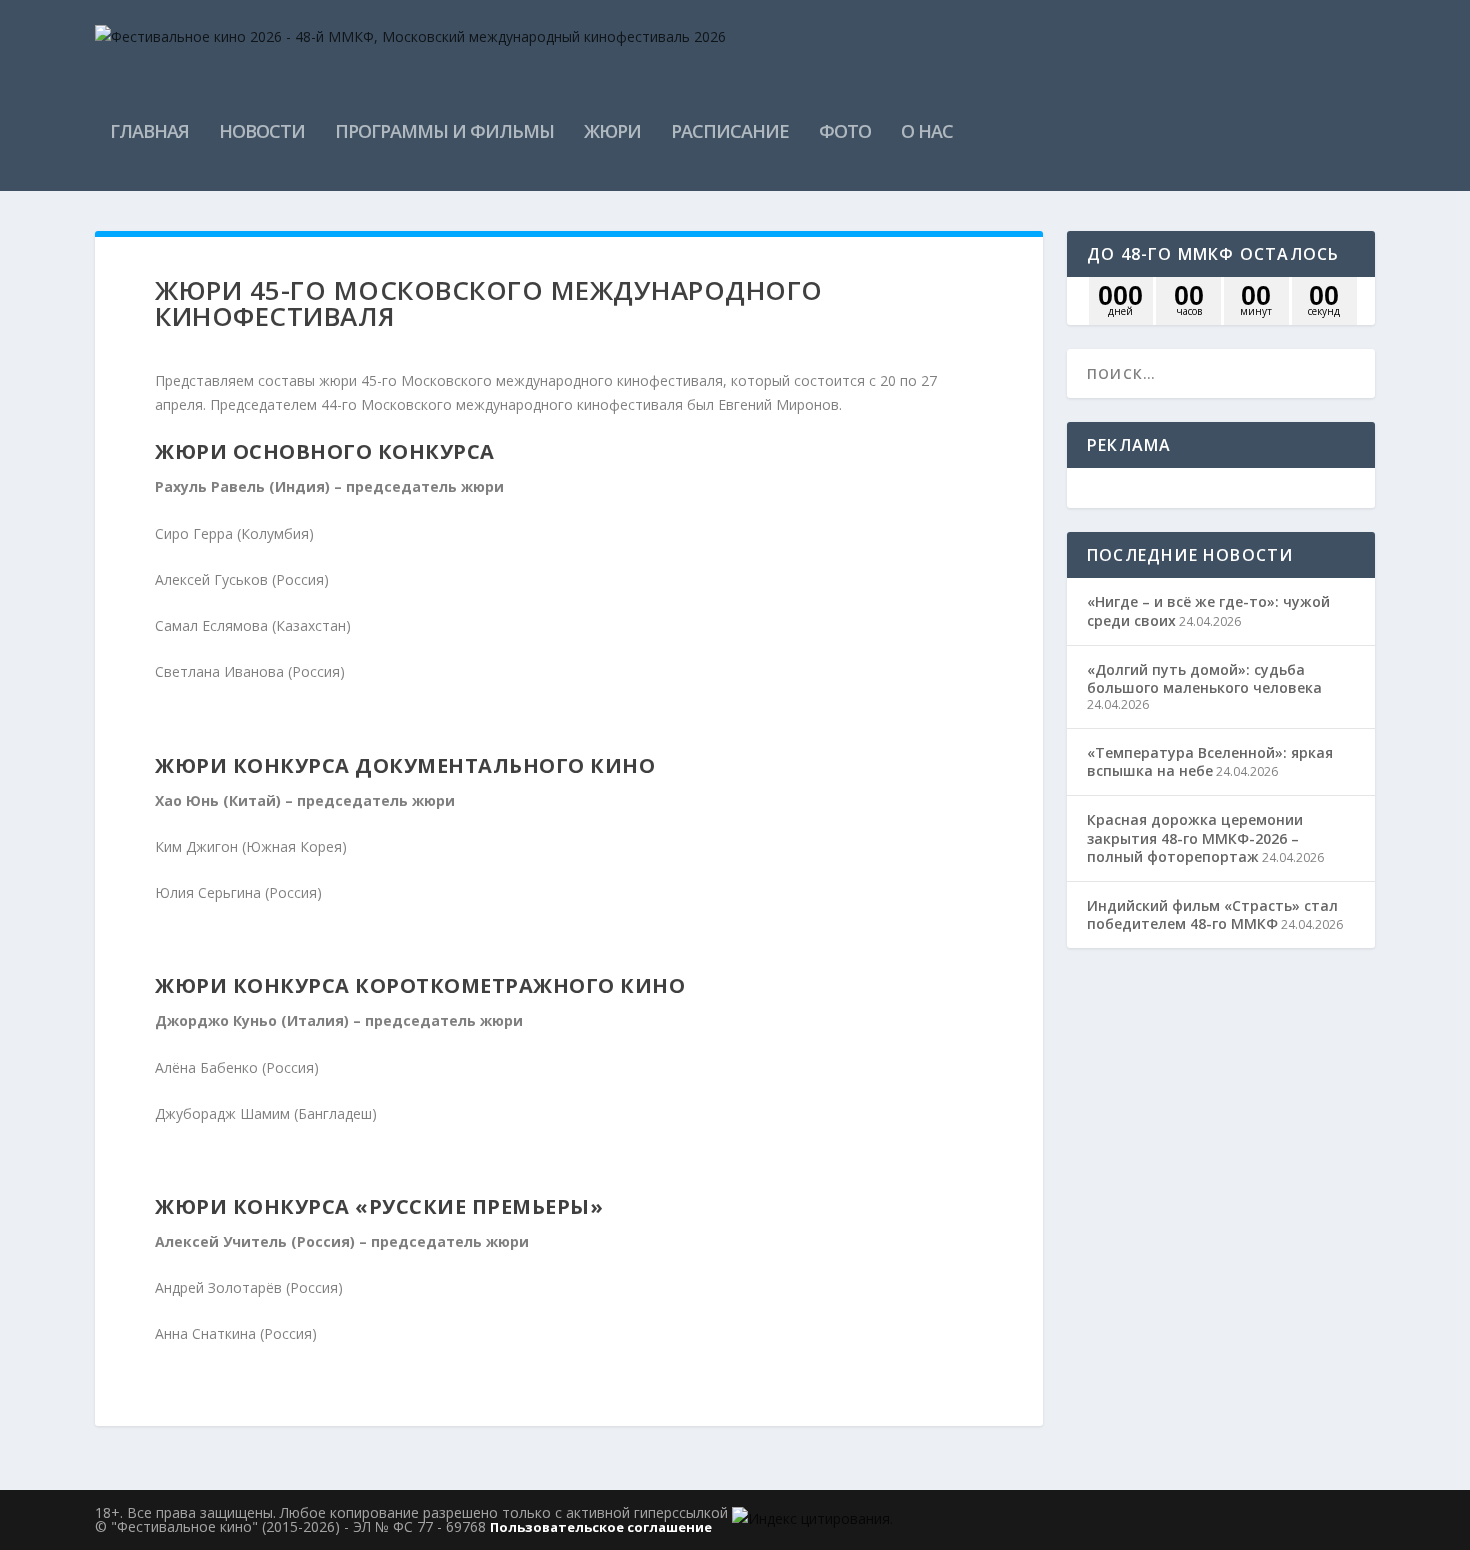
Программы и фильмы (444, 133)
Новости (262, 133)
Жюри (612, 133)
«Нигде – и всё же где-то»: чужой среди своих (1208, 610)
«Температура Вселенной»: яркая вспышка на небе (1210, 761)
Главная (149, 133)
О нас (927, 133)
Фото (845, 133)
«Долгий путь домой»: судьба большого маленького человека (1204, 678)
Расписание (730, 133)
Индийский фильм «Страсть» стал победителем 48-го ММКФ (1212, 914)
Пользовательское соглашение (601, 1527)
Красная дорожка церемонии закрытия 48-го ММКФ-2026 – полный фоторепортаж (1195, 837)
